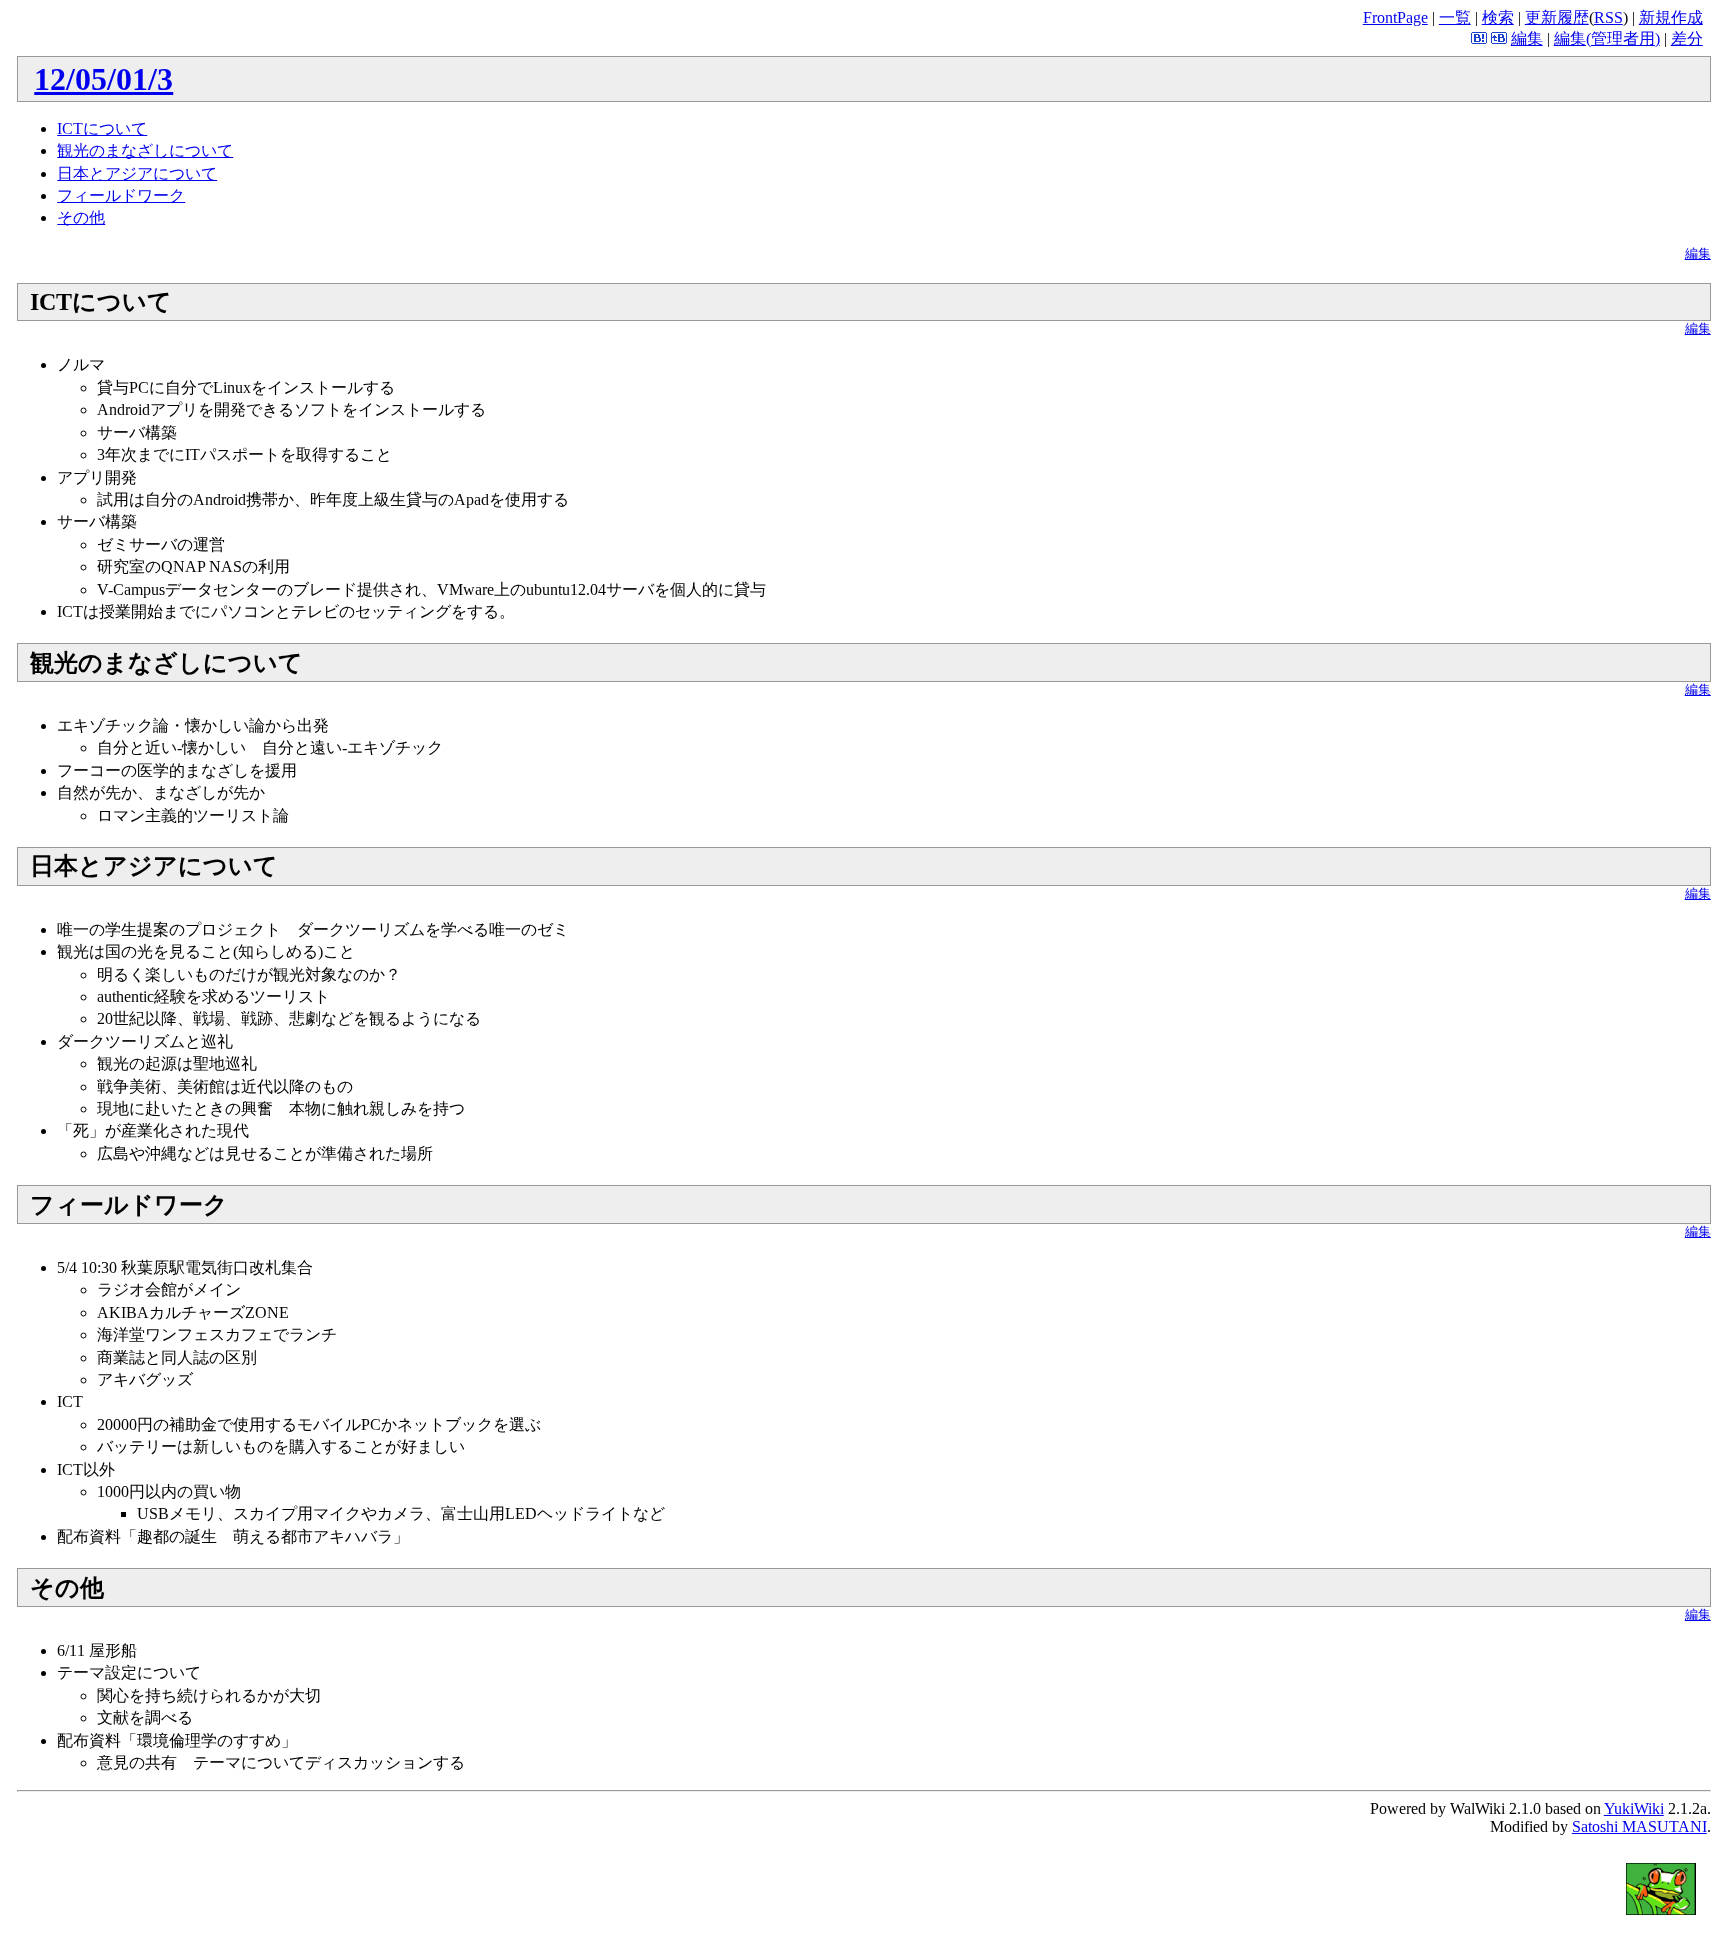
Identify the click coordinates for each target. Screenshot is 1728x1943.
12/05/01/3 (103, 79)
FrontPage (1395, 17)
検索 (1498, 17)
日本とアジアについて (137, 173)
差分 (1687, 38)
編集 (1527, 38)
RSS (1608, 17)
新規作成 (1671, 17)
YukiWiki (1634, 1808)
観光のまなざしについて (145, 150)
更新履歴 (1557, 17)
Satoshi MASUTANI (1639, 1826)
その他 (81, 217)
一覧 (1455, 17)
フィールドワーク (121, 195)
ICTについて (102, 128)
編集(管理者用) (1607, 38)
